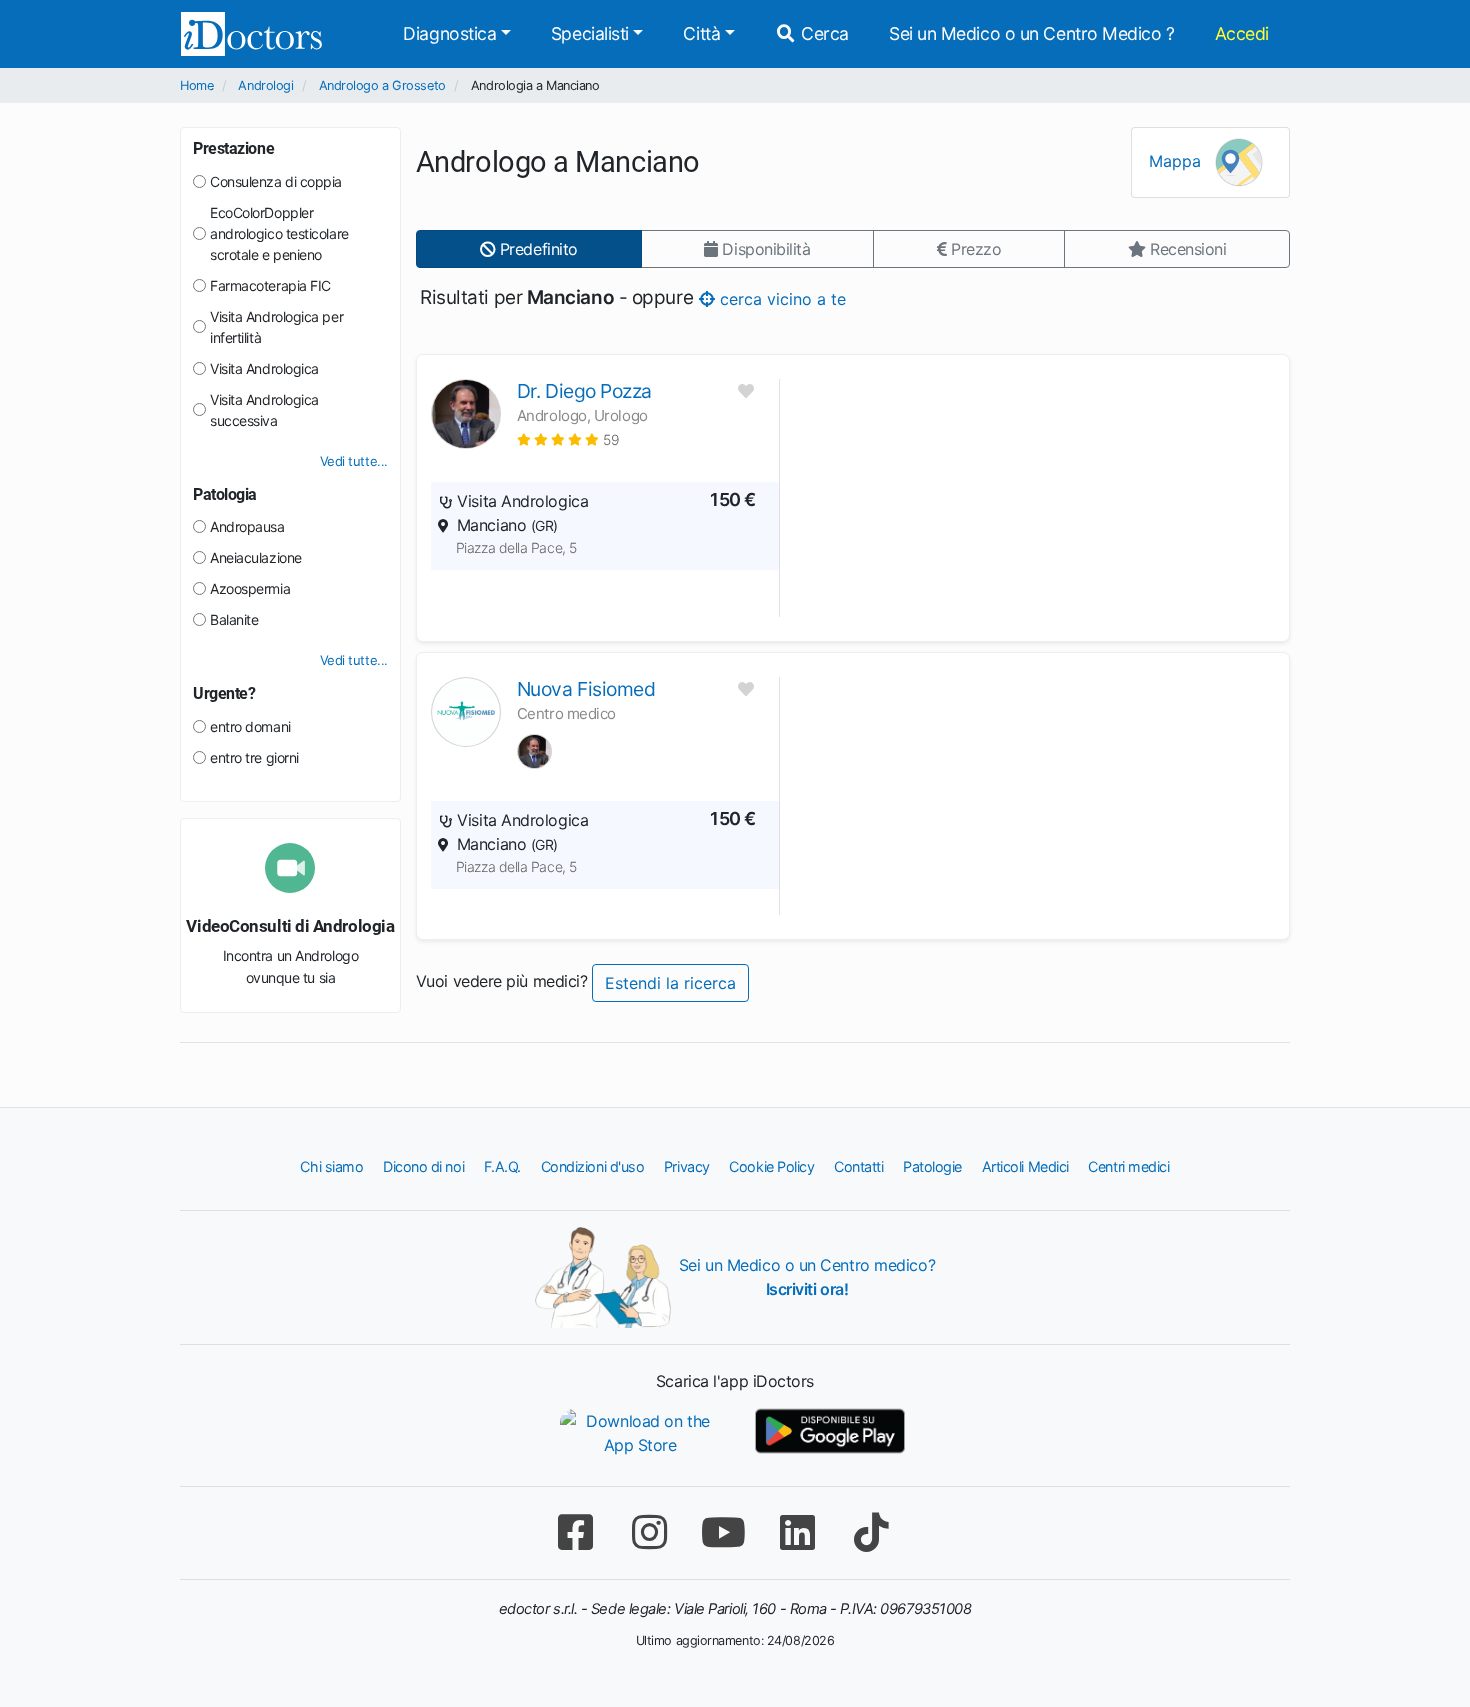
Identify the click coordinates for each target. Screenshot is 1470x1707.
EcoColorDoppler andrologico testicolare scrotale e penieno (279, 233)
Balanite (234, 619)
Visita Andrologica (264, 368)
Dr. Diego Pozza (584, 391)
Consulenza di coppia (276, 181)
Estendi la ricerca (670, 983)
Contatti (858, 1166)
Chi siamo (331, 1166)
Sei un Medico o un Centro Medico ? (1032, 33)
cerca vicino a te (779, 298)
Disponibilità (764, 249)
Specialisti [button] (590, 33)
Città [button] (701, 33)
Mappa (1177, 161)
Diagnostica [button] (449, 33)
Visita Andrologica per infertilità (276, 327)
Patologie (932, 1166)
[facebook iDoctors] (575, 1532)
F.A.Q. (502, 1166)
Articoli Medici (1025, 1166)
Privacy (687, 1166)
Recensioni (1185, 249)
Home (196, 85)
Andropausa (247, 526)
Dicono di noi (423, 1166)
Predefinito (536, 249)
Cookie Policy (771, 1166)
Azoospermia (250, 588)
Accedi (1242, 33)
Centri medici (1128, 1166)
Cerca (823, 33)
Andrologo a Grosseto (382, 85)
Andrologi (265, 85)
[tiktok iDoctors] (871, 1532)
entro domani (250, 726)
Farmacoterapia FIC (270, 285)
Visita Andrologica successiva (264, 410)
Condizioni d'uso (593, 1166)
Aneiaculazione (256, 557)
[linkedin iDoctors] (797, 1532)
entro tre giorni (254, 757)
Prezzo (973, 249)
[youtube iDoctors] (723, 1532)
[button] (568, 439)
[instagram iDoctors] (649, 1532)
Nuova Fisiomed (586, 689)
